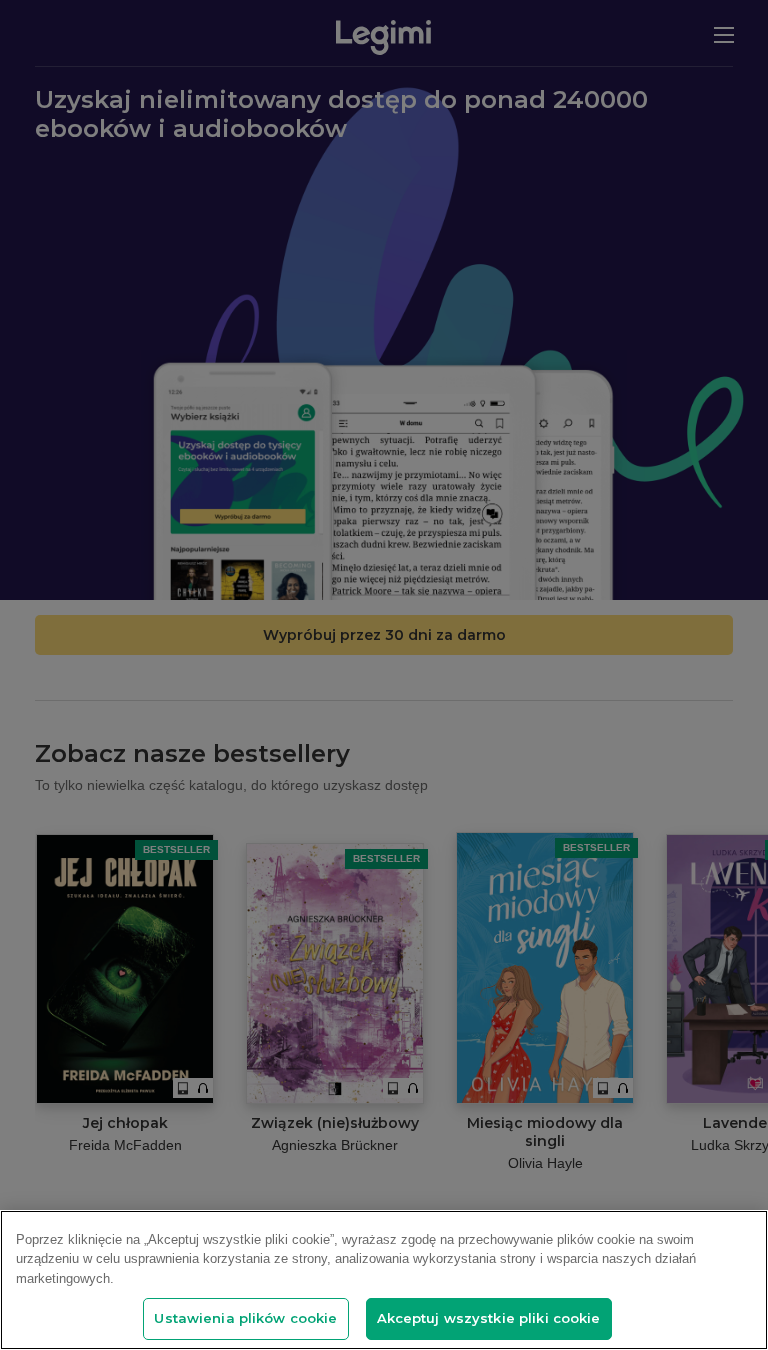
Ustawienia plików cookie (245, 1318)
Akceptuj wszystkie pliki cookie (489, 1318)
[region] (384, 1280)
